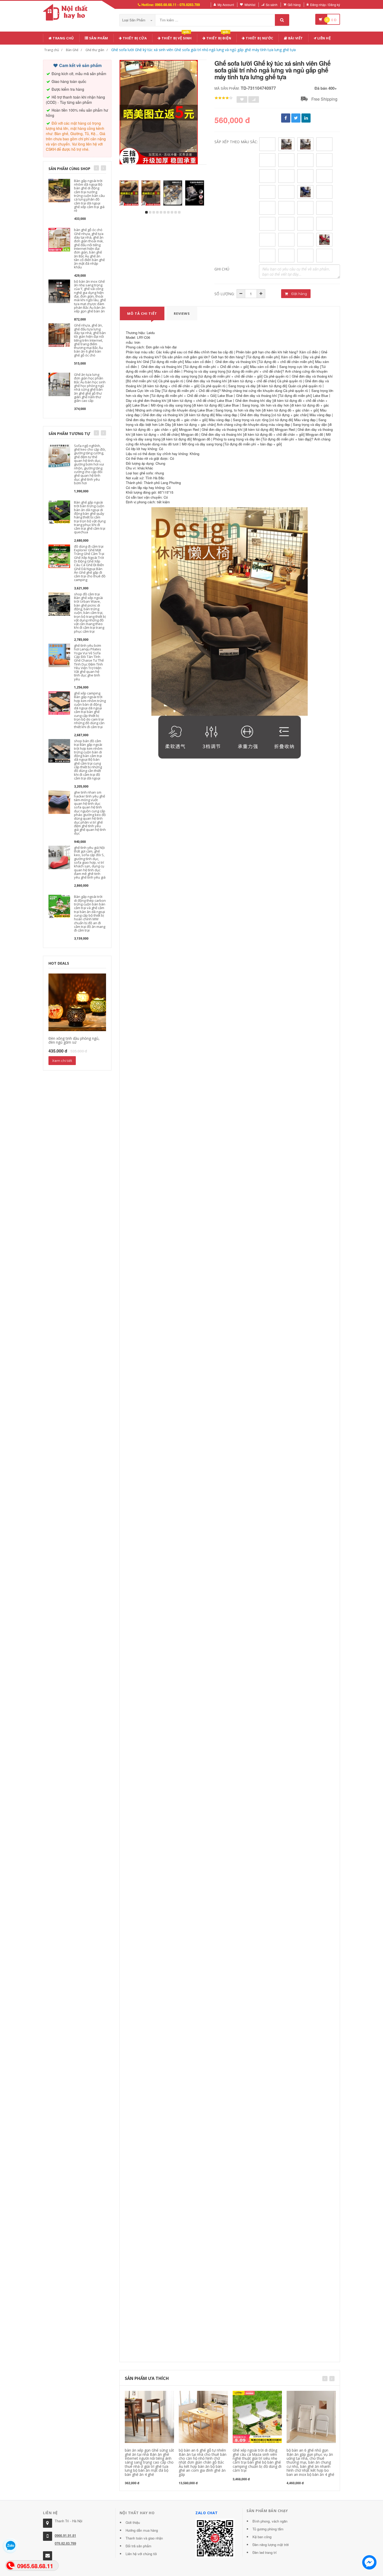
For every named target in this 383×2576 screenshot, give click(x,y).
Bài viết (295, 38)
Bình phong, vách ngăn (270, 2521)
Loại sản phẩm (134, 20)
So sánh (272, 5)
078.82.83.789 (65, 2543)
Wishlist (250, 5)
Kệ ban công (262, 2537)
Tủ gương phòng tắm (268, 2529)
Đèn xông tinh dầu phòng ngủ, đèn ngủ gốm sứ (74, 1040)
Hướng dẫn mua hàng (142, 2530)
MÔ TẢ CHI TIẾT (142, 313)
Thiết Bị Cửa (134, 38)
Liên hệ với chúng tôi (141, 2554)
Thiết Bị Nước (259, 38)
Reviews (182, 313)
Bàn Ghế (72, 50)
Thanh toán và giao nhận (144, 2538)
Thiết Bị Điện (218, 37)
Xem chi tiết (62, 1061)
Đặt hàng (299, 294)
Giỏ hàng (294, 5)
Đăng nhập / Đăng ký (325, 5)
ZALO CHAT (207, 2513)
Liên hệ (323, 38)
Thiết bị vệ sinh (176, 37)
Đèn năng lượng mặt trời (271, 2545)
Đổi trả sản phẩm (138, 2546)
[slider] (224, 98)
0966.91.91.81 (65, 2535)
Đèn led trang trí (265, 2552)
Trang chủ (63, 38)
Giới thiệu (133, 2522)
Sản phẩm (98, 38)
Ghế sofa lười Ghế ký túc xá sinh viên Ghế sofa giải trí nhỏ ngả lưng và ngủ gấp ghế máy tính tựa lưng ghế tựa (203, 50)
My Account (226, 5)
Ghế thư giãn (95, 50)
